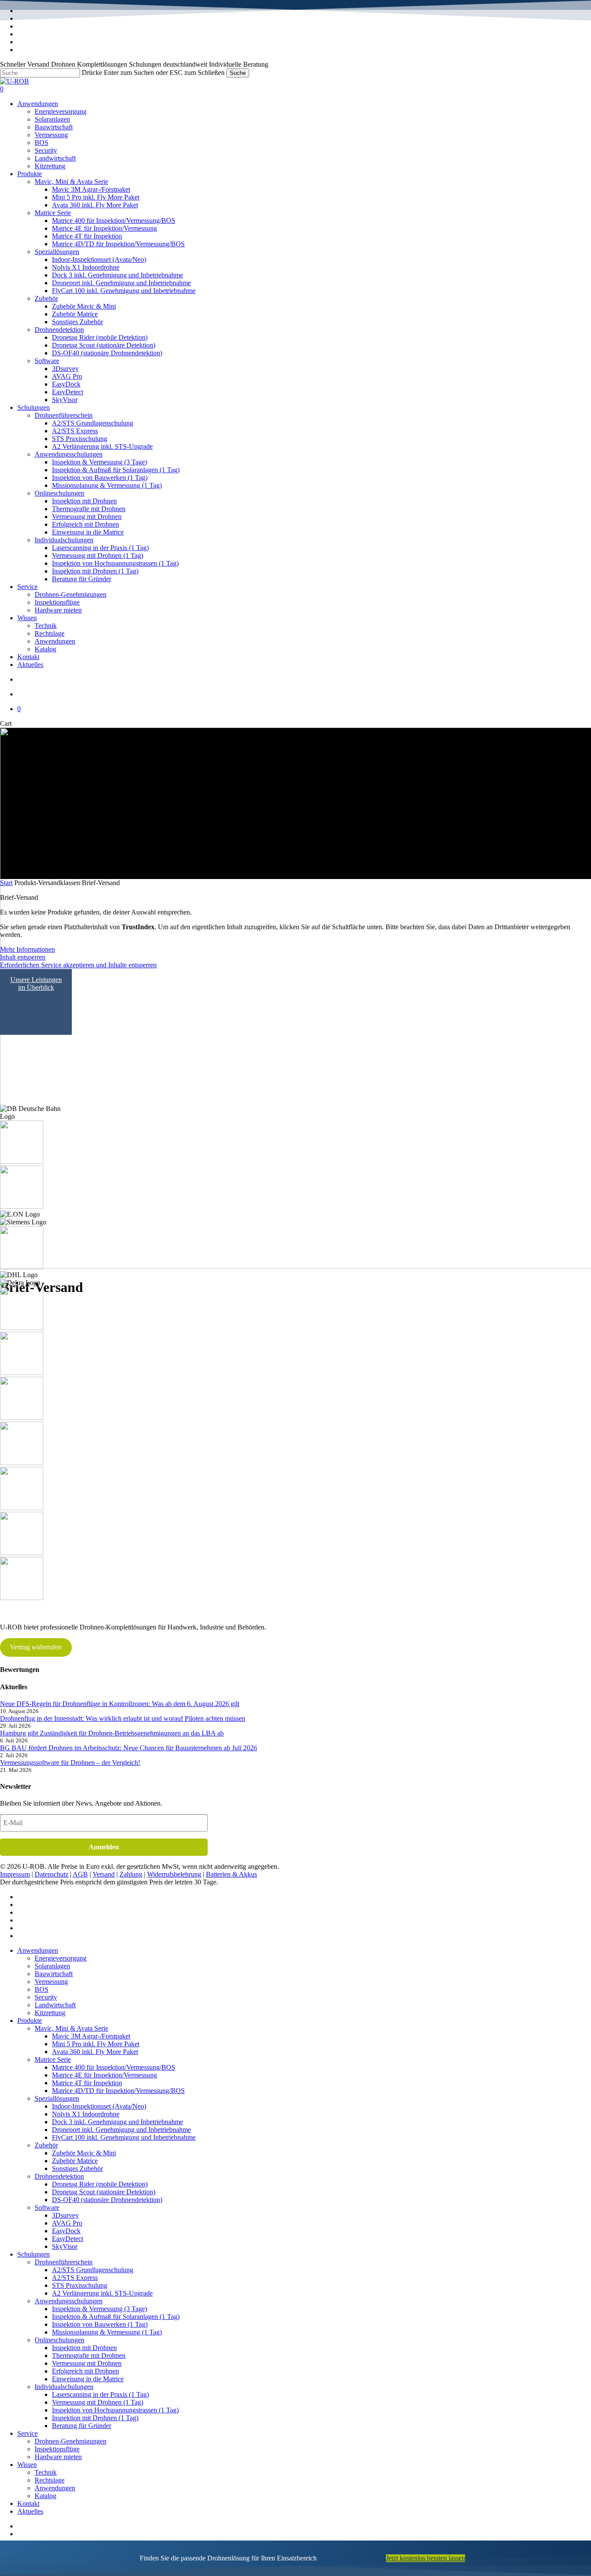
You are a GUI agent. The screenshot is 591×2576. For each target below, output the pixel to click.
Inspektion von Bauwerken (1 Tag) (100, 2324)
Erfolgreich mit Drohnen (85, 2371)
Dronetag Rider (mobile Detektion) (100, 2184)
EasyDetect (67, 2239)
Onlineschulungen (59, 2340)
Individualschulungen (64, 2387)
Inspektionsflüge (57, 2449)
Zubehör (46, 2145)
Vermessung (51, 1982)
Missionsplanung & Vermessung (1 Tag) (107, 2332)
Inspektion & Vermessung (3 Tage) (100, 2309)
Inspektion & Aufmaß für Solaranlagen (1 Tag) (116, 2317)
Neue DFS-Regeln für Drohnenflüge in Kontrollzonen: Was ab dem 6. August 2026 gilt (120, 1704)
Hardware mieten (58, 2457)
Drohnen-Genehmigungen (71, 2441)
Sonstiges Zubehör (77, 2169)
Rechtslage (50, 2480)
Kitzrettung (50, 2013)
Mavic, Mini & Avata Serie (71, 2028)
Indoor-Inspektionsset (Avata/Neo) (99, 2106)
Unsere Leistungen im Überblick (36, 984)
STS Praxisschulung (80, 2285)
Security (46, 1997)
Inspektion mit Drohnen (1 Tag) (95, 2418)
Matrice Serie (53, 2059)
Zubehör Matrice (75, 2161)
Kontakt (28, 2504)
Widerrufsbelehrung (174, 1874)
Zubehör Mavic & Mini (84, 2153)
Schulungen (34, 2254)
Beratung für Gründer (82, 2426)
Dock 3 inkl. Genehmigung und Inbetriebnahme (117, 2122)
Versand (104, 1874)
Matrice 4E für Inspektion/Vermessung (104, 2075)
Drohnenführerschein (64, 2262)
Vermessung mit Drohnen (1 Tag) (98, 2402)
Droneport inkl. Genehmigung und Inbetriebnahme (121, 2130)
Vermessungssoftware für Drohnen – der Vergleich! (70, 1763)
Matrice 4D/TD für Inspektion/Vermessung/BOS (118, 2091)
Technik (46, 2472)
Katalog (45, 2496)
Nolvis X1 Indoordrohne (86, 2114)
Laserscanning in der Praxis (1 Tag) (100, 2394)
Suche (238, 73)
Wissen (27, 2465)
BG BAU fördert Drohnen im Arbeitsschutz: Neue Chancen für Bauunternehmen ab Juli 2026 (128, 1748)
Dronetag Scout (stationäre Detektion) (104, 2192)
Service (27, 2433)
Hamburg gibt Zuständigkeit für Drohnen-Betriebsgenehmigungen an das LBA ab (112, 1733)
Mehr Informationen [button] (27, 949)
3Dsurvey (65, 2215)
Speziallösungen (57, 2098)
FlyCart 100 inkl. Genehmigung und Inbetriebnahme (124, 2137)
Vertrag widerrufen (36, 1647)
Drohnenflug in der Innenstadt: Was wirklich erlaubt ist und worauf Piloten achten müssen (123, 1718)
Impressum (15, 1874)
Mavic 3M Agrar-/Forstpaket (91, 2036)
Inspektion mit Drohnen (84, 2348)
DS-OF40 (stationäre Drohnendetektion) (107, 2200)
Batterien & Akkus (231, 1874)
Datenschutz (51, 1874)
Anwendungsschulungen (69, 2301)
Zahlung (131, 1874)
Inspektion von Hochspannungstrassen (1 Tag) (115, 2410)
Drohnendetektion (59, 2176)
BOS (42, 1989)
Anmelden (104, 1847)
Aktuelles (30, 2511)
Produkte (30, 2021)
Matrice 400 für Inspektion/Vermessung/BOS (114, 2067)
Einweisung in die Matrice (88, 2379)
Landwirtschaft (55, 2005)
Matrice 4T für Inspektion (87, 2083)
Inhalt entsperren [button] (23, 957)
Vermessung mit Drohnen (87, 2363)
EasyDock (66, 2231)
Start (6, 883)
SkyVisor (65, 2246)
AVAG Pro (67, 2223)
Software (47, 2207)
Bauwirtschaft (54, 1974)
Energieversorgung (61, 1958)
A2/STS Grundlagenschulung (93, 2270)
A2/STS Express (75, 2278)
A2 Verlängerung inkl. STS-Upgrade (102, 2293)
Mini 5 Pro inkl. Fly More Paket (96, 2044)
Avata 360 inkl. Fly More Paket (95, 2052)
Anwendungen (38, 1950)
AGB (80, 1874)
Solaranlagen (52, 1966)
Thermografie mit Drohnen (89, 2355)
